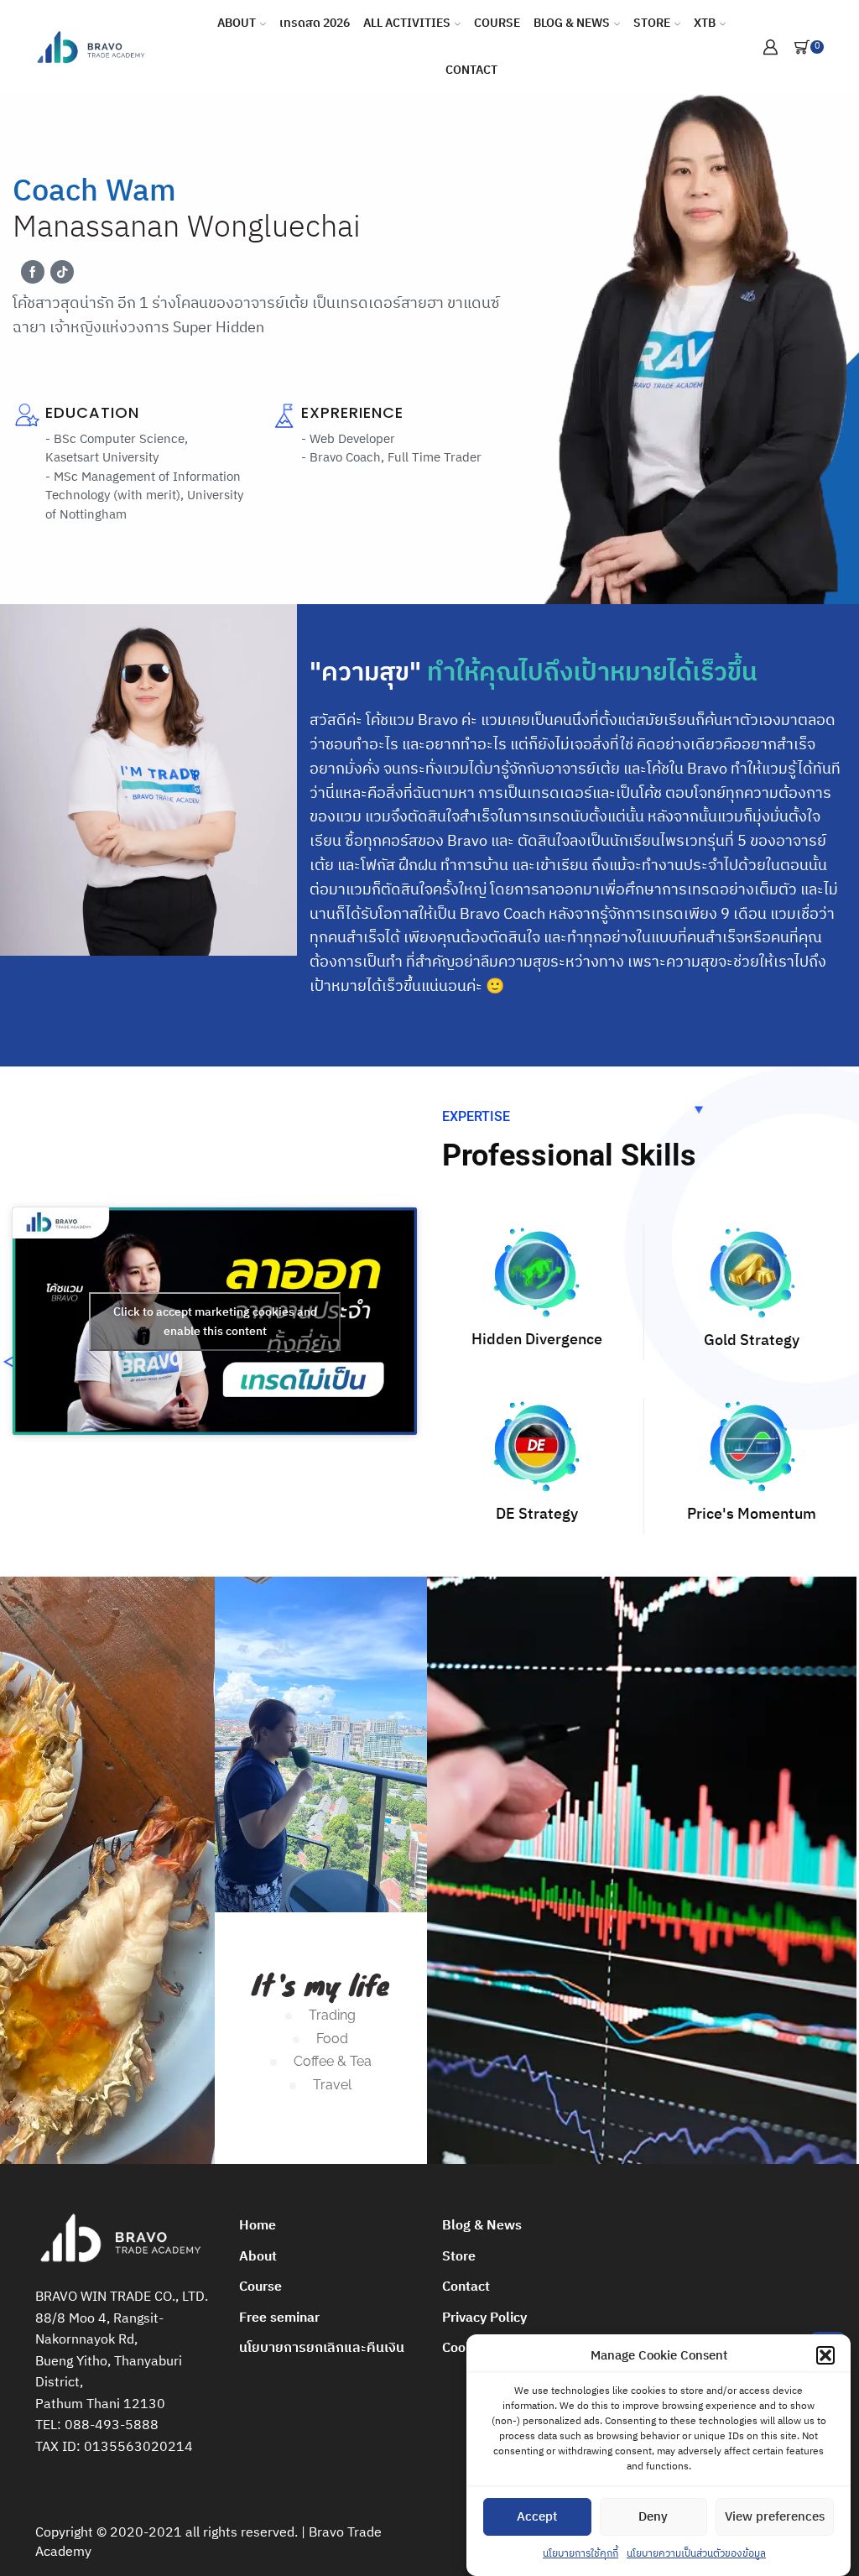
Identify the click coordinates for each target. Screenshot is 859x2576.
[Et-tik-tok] (62, 272)
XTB (705, 23)
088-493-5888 (112, 2425)
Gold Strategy (752, 1341)
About (237, 23)
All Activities (407, 23)
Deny (653, 2517)
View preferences (775, 2517)
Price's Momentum (752, 1515)
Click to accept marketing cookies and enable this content (215, 1322)
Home (258, 2226)
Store (652, 23)
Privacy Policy (484, 2318)
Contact (471, 70)
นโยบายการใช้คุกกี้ (580, 2554)
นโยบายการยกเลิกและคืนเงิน (322, 2348)
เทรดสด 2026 (315, 23)
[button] (825, 2355)
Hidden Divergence (537, 1340)
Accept (537, 2517)
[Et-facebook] (33, 272)
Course (497, 23)
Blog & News (572, 23)
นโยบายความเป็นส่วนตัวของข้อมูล (696, 2554)
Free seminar (279, 2318)
